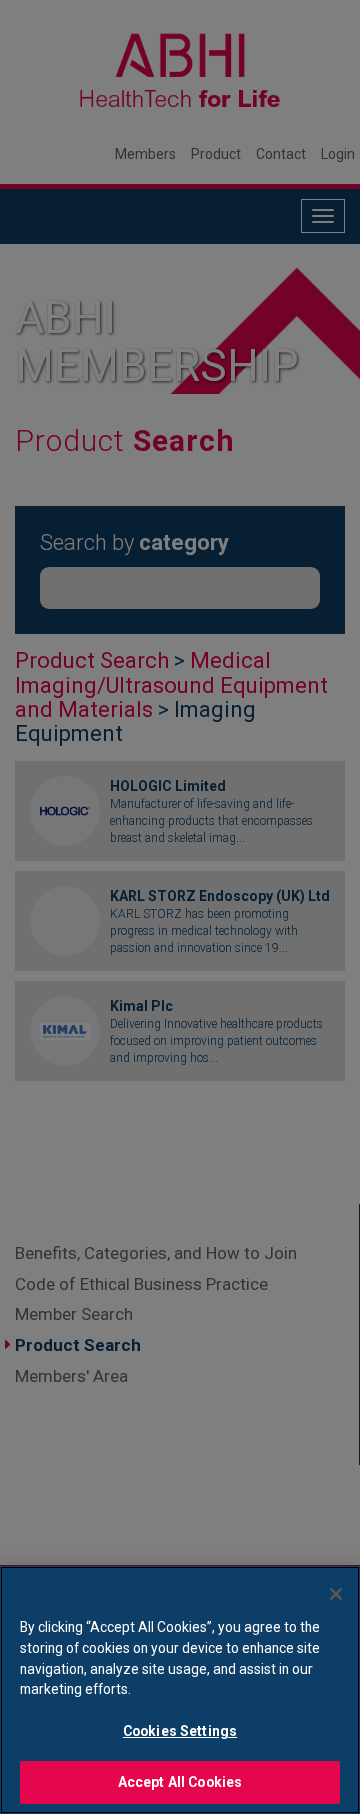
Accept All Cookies (180, 1782)
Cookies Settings (180, 1731)
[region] (180, 1690)
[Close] (336, 1594)
